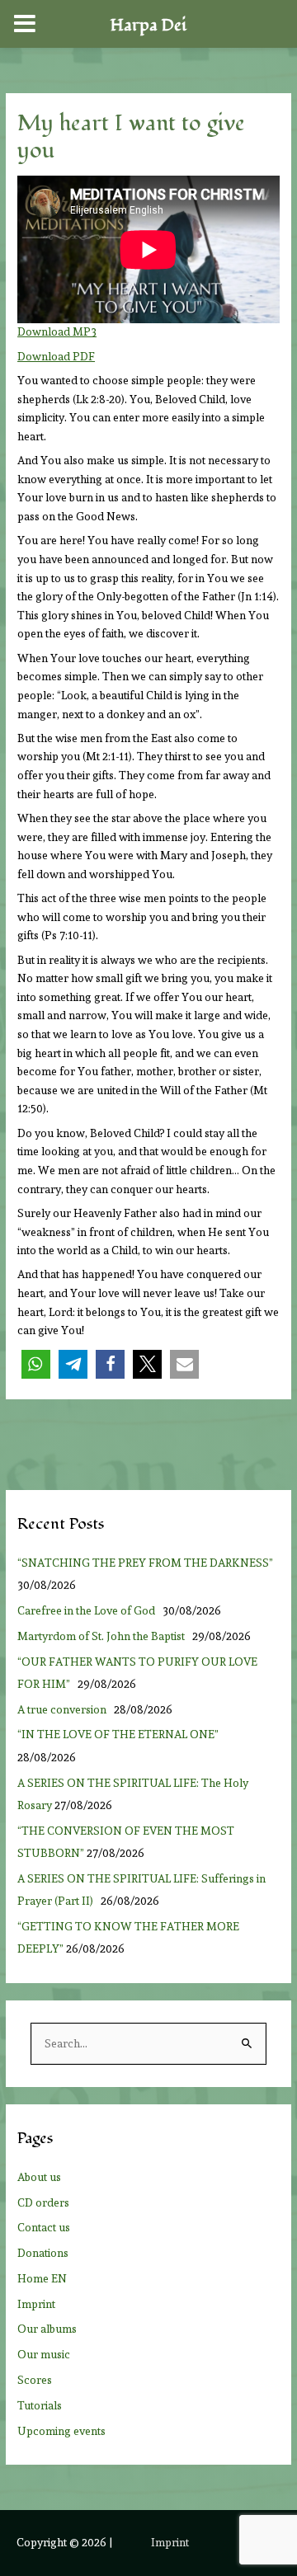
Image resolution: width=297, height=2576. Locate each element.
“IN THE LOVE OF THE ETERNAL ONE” (120, 1734)
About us (39, 2177)
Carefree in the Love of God (89, 1610)
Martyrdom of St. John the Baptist (104, 1636)
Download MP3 (57, 331)
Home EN (42, 2278)
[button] (36, 1364)
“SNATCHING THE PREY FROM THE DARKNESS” (145, 1563)
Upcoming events (61, 2431)
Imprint (36, 2304)
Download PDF (56, 356)
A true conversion (64, 1709)
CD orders (43, 2202)
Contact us (44, 2227)
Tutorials (40, 2405)
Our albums (47, 2329)
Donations (43, 2253)
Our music (44, 2354)
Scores (35, 2380)
